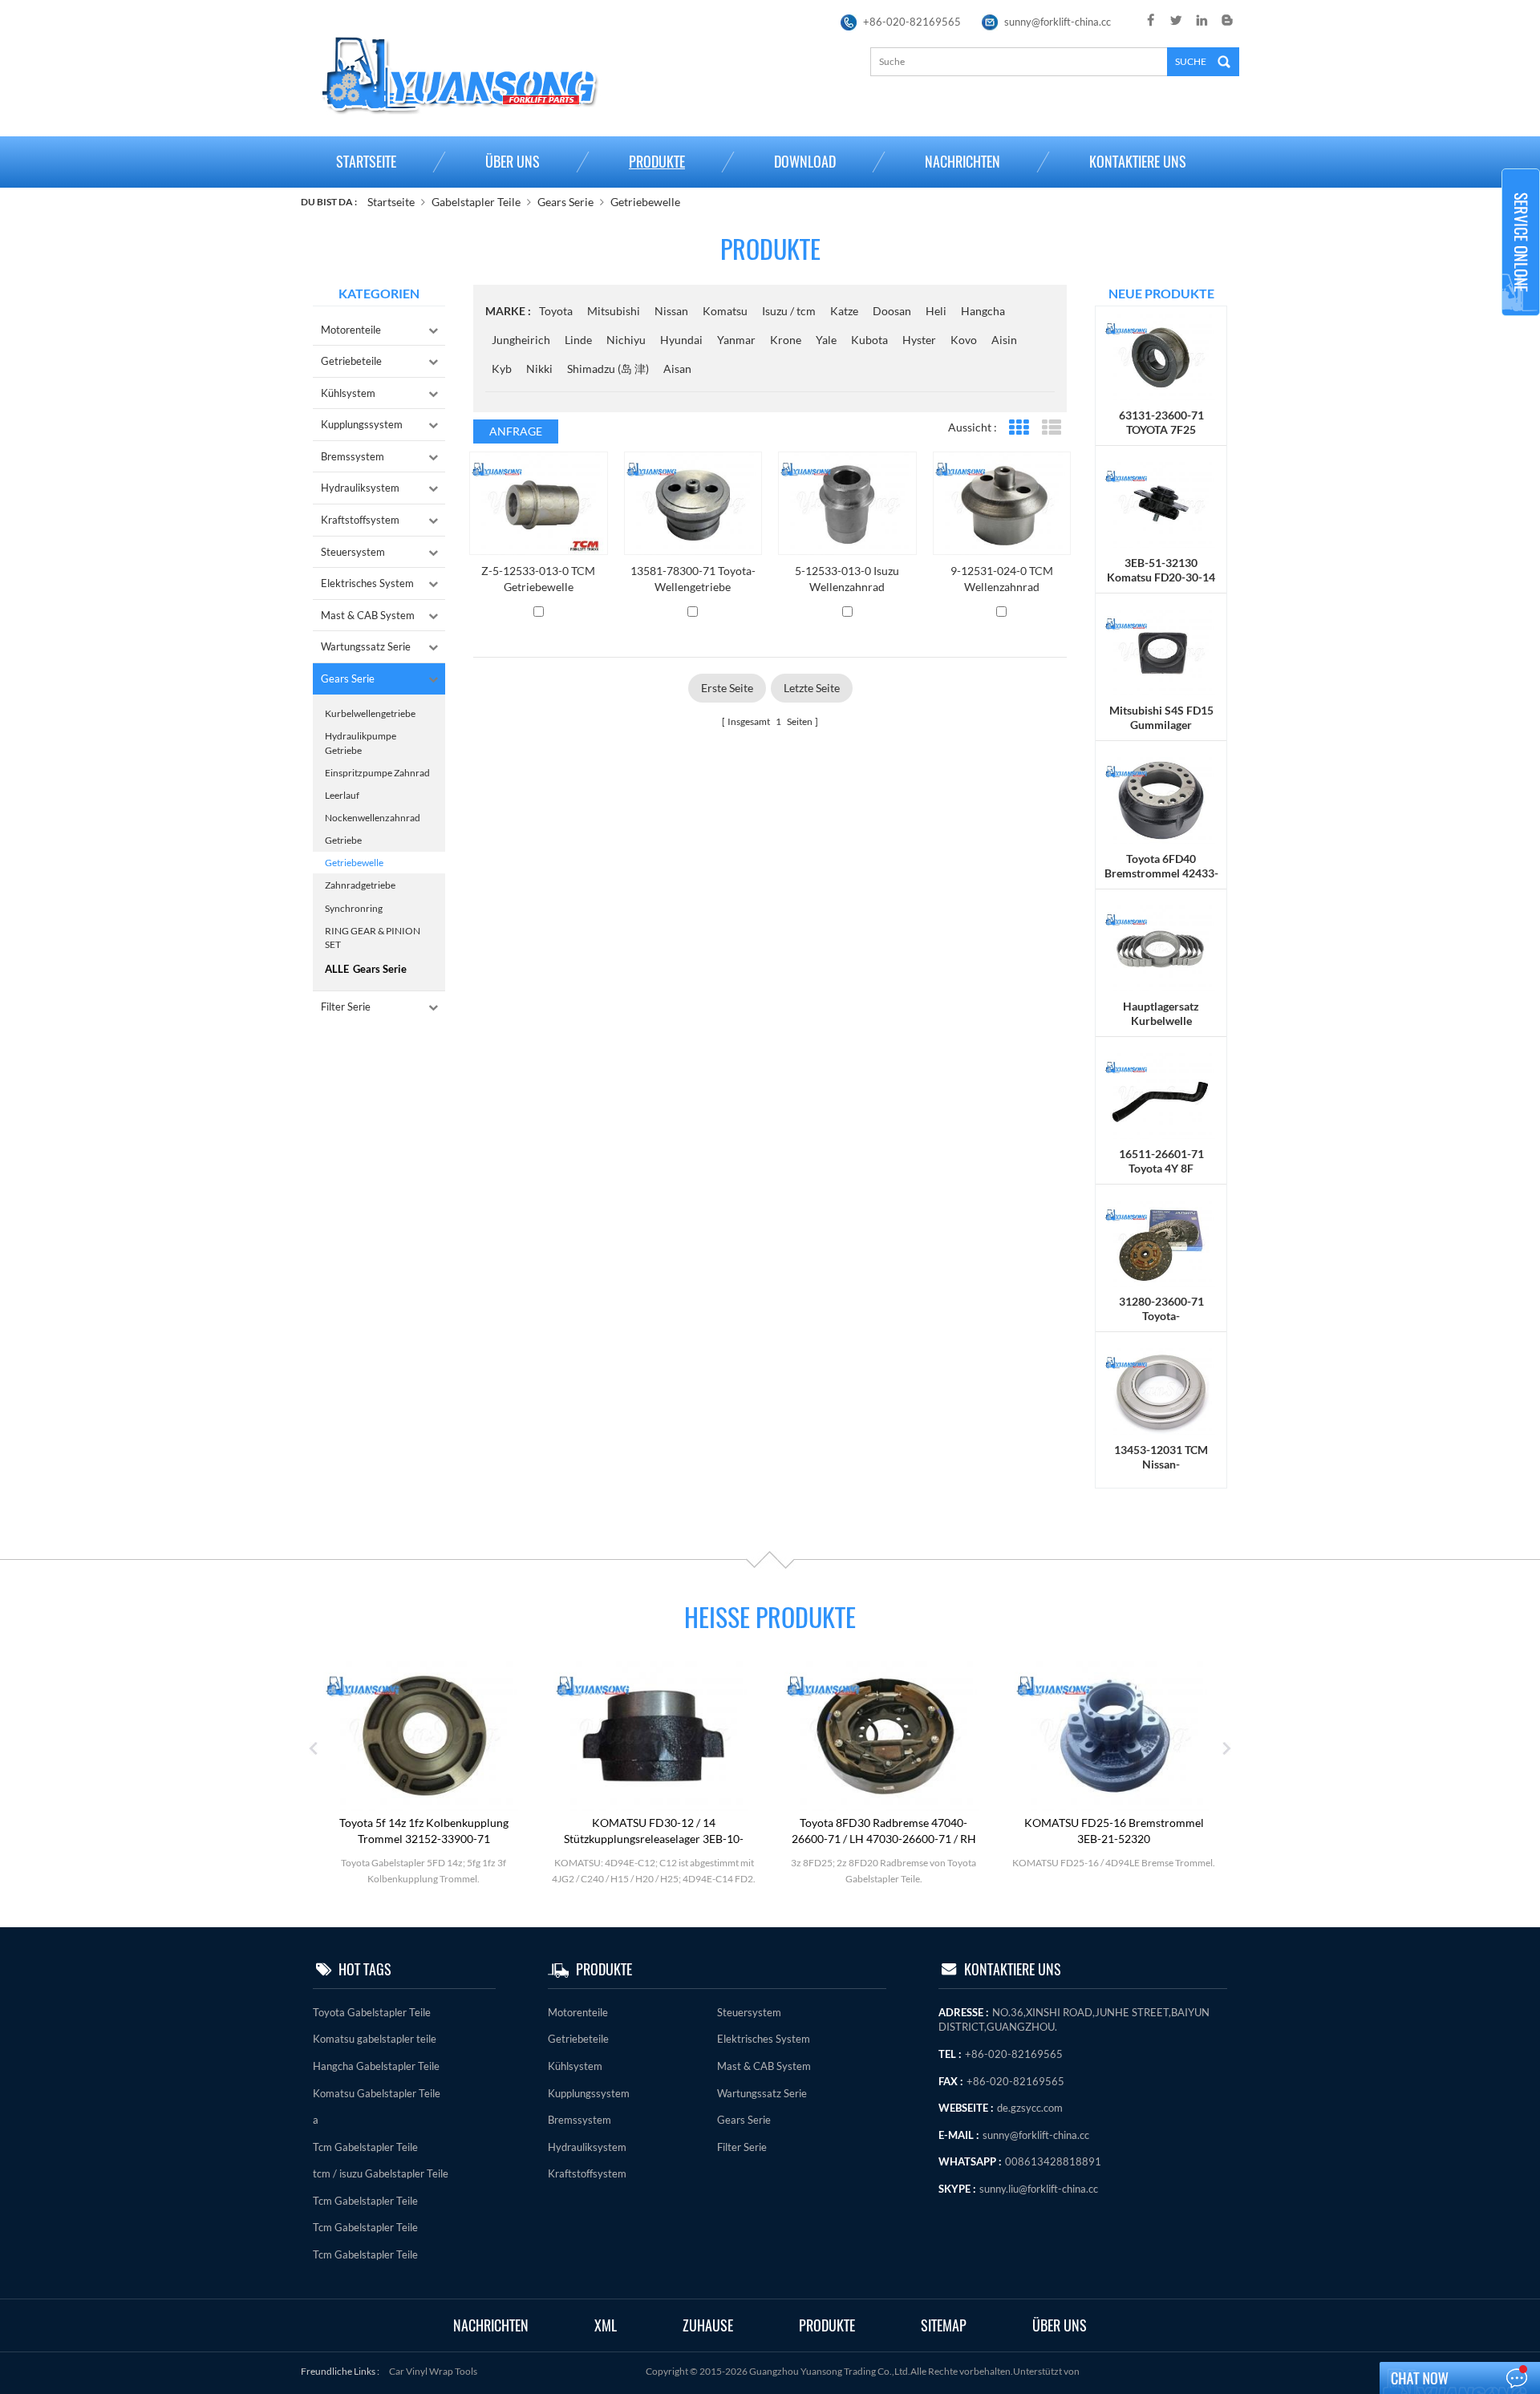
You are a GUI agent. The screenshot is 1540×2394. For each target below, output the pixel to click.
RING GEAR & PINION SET (373, 938)
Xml (606, 2325)
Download (805, 162)
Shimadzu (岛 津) (608, 369)
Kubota (869, 340)
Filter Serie (346, 1007)
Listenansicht (1051, 428)
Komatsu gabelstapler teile (375, 2039)
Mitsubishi (614, 311)
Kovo (964, 340)
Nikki (539, 369)
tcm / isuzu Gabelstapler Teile (381, 2173)
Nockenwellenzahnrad (373, 818)
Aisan (677, 369)
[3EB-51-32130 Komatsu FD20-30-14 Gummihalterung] (1161, 504)
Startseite (366, 162)
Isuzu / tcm (789, 311)
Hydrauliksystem (360, 488)
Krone (786, 340)
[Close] (1521, 323)
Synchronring (354, 908)
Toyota (556, 311)
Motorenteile (351, 330)
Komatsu (725, 311)
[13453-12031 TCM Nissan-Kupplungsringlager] (1161, 1390)
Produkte (657, 162)
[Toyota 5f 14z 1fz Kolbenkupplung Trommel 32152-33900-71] (423, 1734)
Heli (936, 311)
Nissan (671, 311)
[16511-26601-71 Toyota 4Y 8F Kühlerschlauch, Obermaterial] (1161, 1095)
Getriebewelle (645, 202)
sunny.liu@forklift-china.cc (1039, 2189)
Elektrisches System (367, 583)
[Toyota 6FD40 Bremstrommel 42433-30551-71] (1161, 799)
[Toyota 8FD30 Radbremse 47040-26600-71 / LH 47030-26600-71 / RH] (884, 1734)
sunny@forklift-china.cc (1058, 22)
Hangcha (983, 311)
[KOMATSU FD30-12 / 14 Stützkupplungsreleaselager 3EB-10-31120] (654, 1734)
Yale (826, 340)
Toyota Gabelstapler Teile (372, 2012)
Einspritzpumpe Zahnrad (377, 773)
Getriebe (343, 840)
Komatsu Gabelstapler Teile (377, 2093)
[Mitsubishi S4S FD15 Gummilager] (1161, 652)
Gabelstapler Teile (476, 202)
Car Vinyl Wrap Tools (433, 2371)
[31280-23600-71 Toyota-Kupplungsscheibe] (1161, 1243)
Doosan (892, 311)
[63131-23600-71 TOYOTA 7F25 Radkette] (1161, 356)
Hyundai (681, 340)
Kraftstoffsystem (360, 520)
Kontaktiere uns (1138, 162)
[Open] (1521, 242)
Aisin (1004, 340)
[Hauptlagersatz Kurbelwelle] (1161, 947)
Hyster (919, 340)
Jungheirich (521, 340)
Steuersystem (353, 552)
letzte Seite (812, 688)
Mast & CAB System (368, 615)
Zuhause (708, 2325)
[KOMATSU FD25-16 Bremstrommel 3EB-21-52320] (1114, 1734)
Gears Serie (565, 202)
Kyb (502, 369)
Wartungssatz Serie (366, 646)
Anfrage (516, 431)
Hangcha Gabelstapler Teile (376, 2066)
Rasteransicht (1018, 428)
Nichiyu (626, 340)
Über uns (513, 162)
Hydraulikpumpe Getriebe (361, 743)
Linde (578, 340)
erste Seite (727, 688)
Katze (844, 311)
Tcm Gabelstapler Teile (365, 2147)
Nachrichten (962, 162)
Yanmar (736, 340)
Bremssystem (353, 456)
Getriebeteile (351, 361)
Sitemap (944, 2325)
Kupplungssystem (362, 424)
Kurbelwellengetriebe (370, 713)
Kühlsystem (348, 393)
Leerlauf (342, 795)
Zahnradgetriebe (360, 885)
